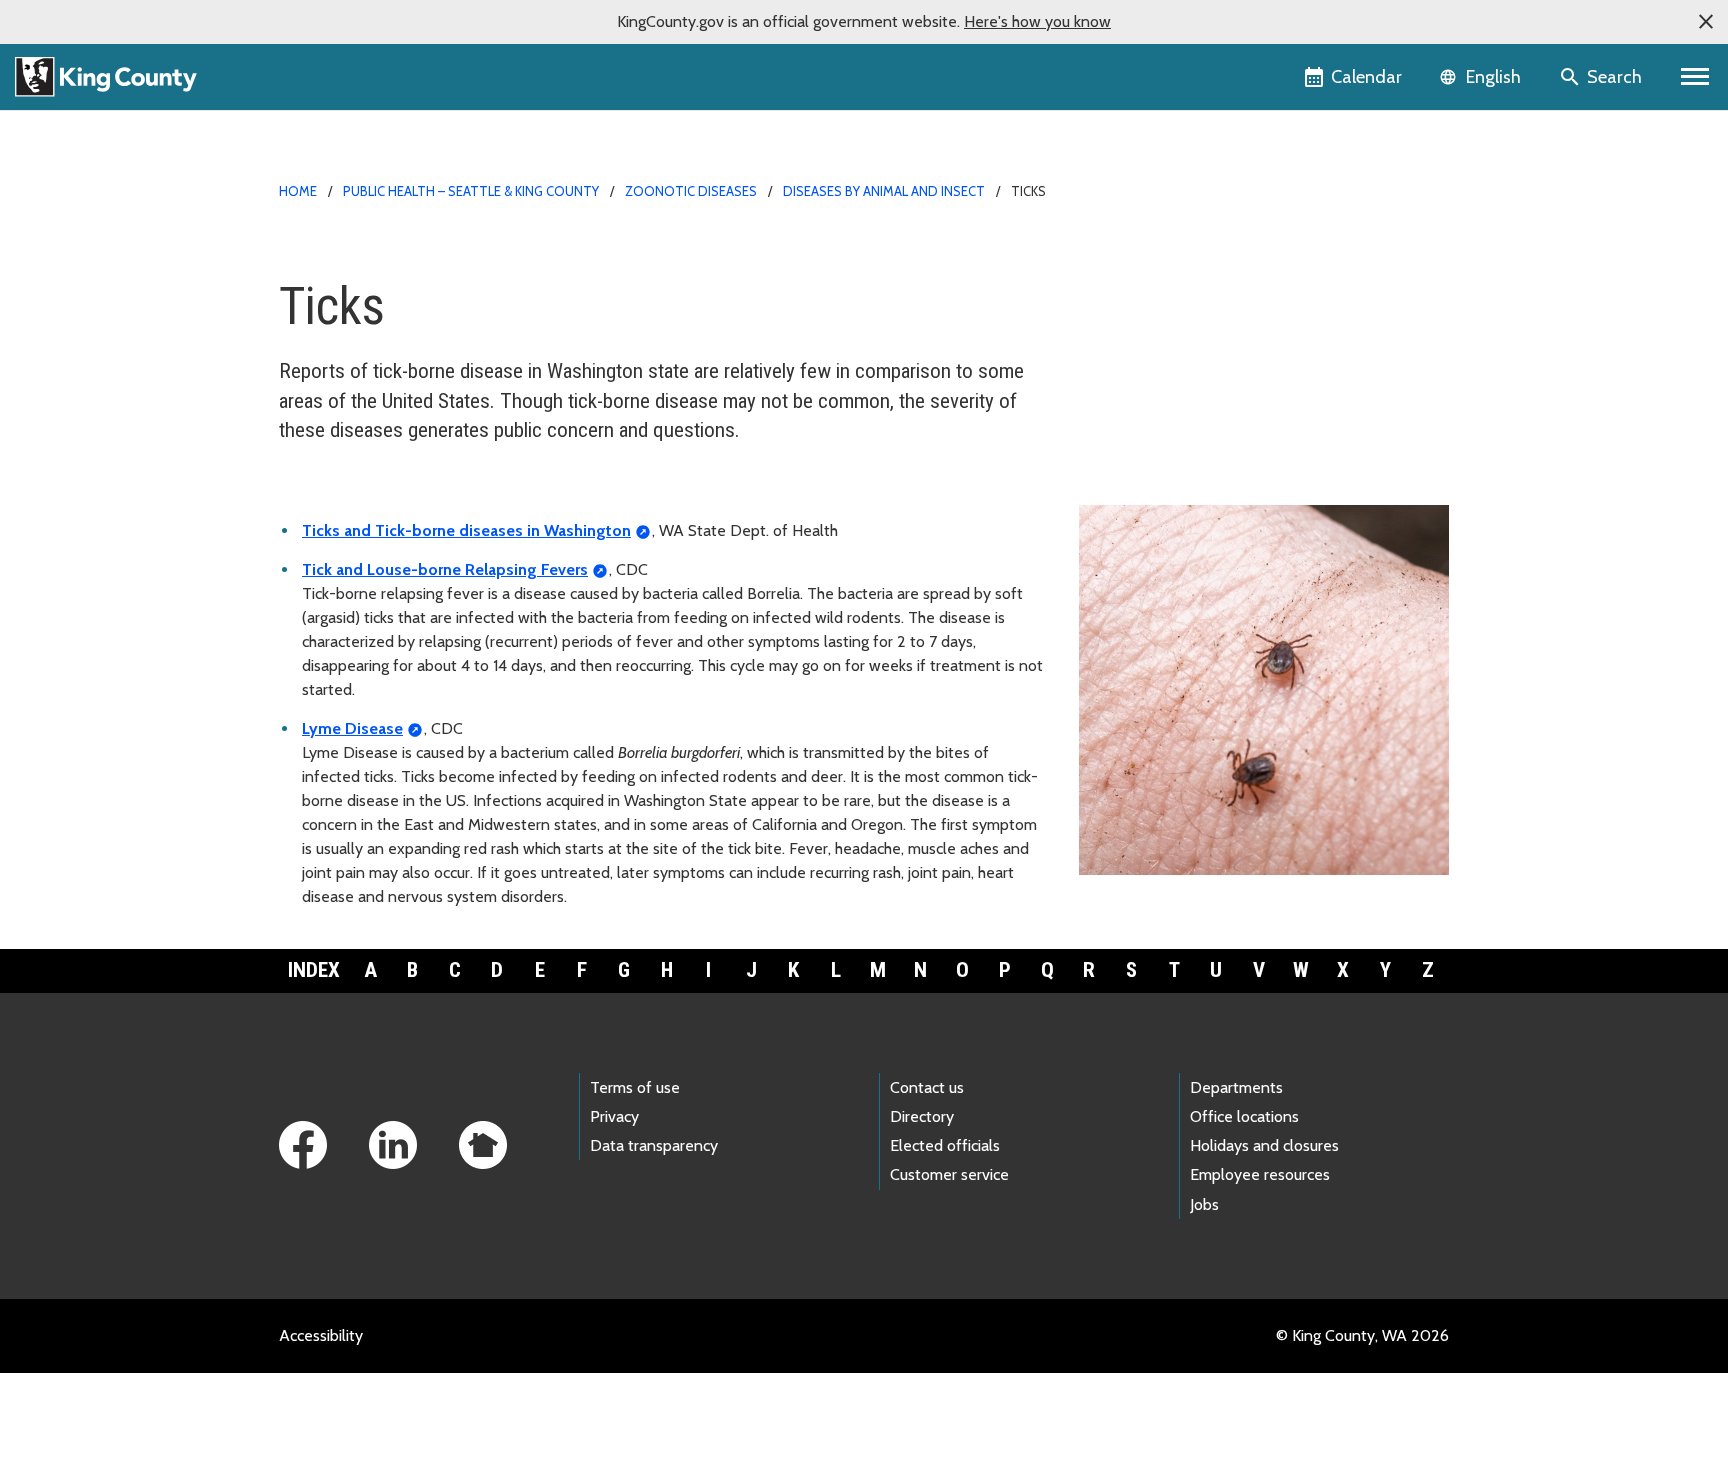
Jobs (1204, 1204)
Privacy (614, 1116)
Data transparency (654, 1145)
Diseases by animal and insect (884, 191)
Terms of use (635, 1087)
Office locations (1244, 1116)
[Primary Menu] (1695, 77)
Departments (1236, 1087)
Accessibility (321, 1335)
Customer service (949, 1174)
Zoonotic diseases (691, 191)
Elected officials (945, 1145)
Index (314, 970)
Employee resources (1260, 1174)
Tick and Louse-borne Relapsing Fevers (445, 569)
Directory (922, 1116)
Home (298, 191)
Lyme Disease (352, 728)
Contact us (927, 1087)
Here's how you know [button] (1037, 21)
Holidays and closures (1264, 1145)
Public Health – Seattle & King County (471, 191)
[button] (1706, 22)
